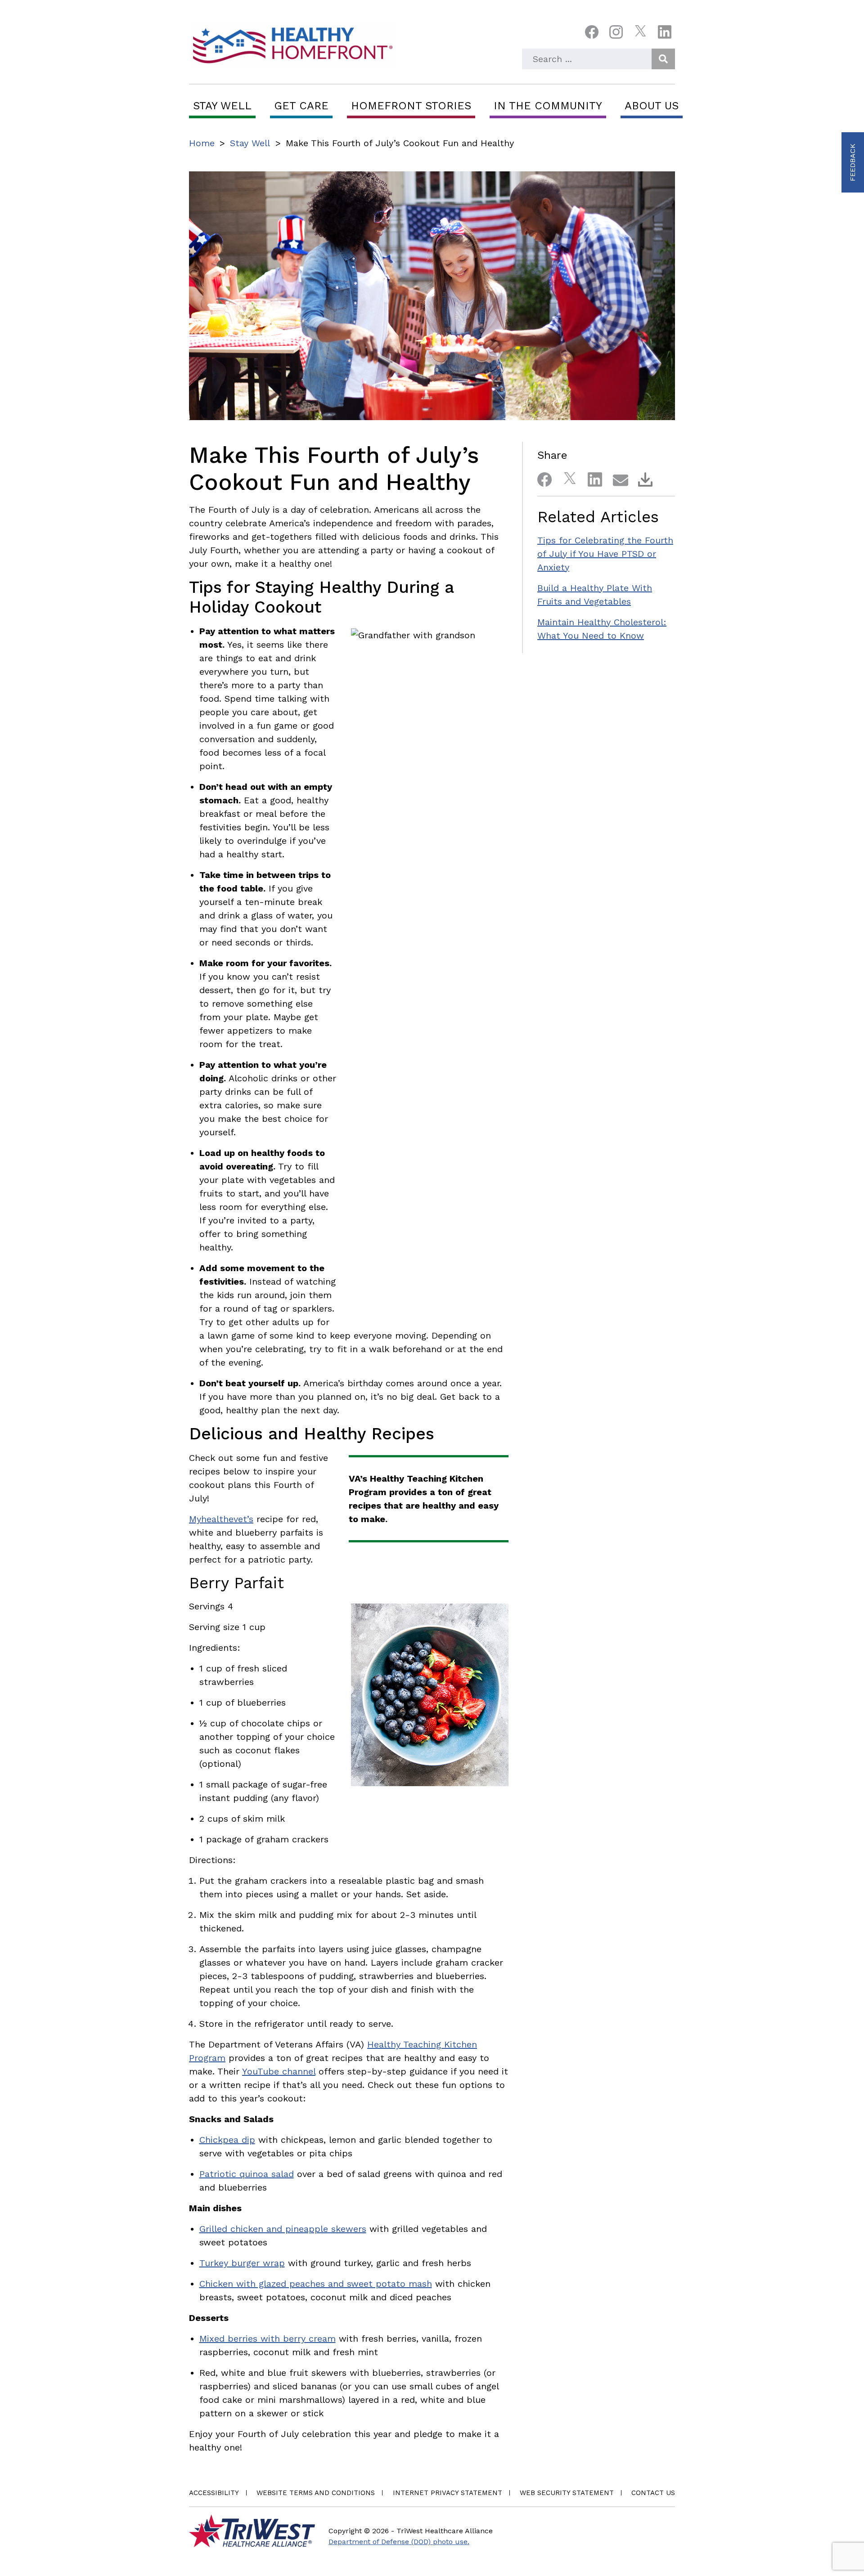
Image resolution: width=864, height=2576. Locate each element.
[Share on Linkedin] (591, 478)
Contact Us (653, 2493)
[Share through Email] (616, 478)
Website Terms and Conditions (316, 2493)
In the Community (548, 106)
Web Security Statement (567, 2493)
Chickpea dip (227, 2140)
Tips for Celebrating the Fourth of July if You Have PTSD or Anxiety (605, 554)
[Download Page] (642, 478)
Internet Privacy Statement (448, 2493)
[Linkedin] (665, 34)
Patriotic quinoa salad (247, 2174)
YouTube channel (279, 2071)
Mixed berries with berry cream (268, 2339)
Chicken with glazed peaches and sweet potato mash (316, 2284)
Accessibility (214, 2493)
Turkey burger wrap (242, 2263)
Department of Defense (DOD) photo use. (399, 2542)
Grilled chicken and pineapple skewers (283, 2229)
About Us (652, 106)
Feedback (853, 162)
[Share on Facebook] (541, 478)
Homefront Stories (411, 106)
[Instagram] (616, 34)
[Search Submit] (663, 59)
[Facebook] (592, 34)
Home (202, 143)
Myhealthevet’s (221, 1519)
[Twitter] (640, 34)
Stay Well (222, 106)
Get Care (301, 106)
